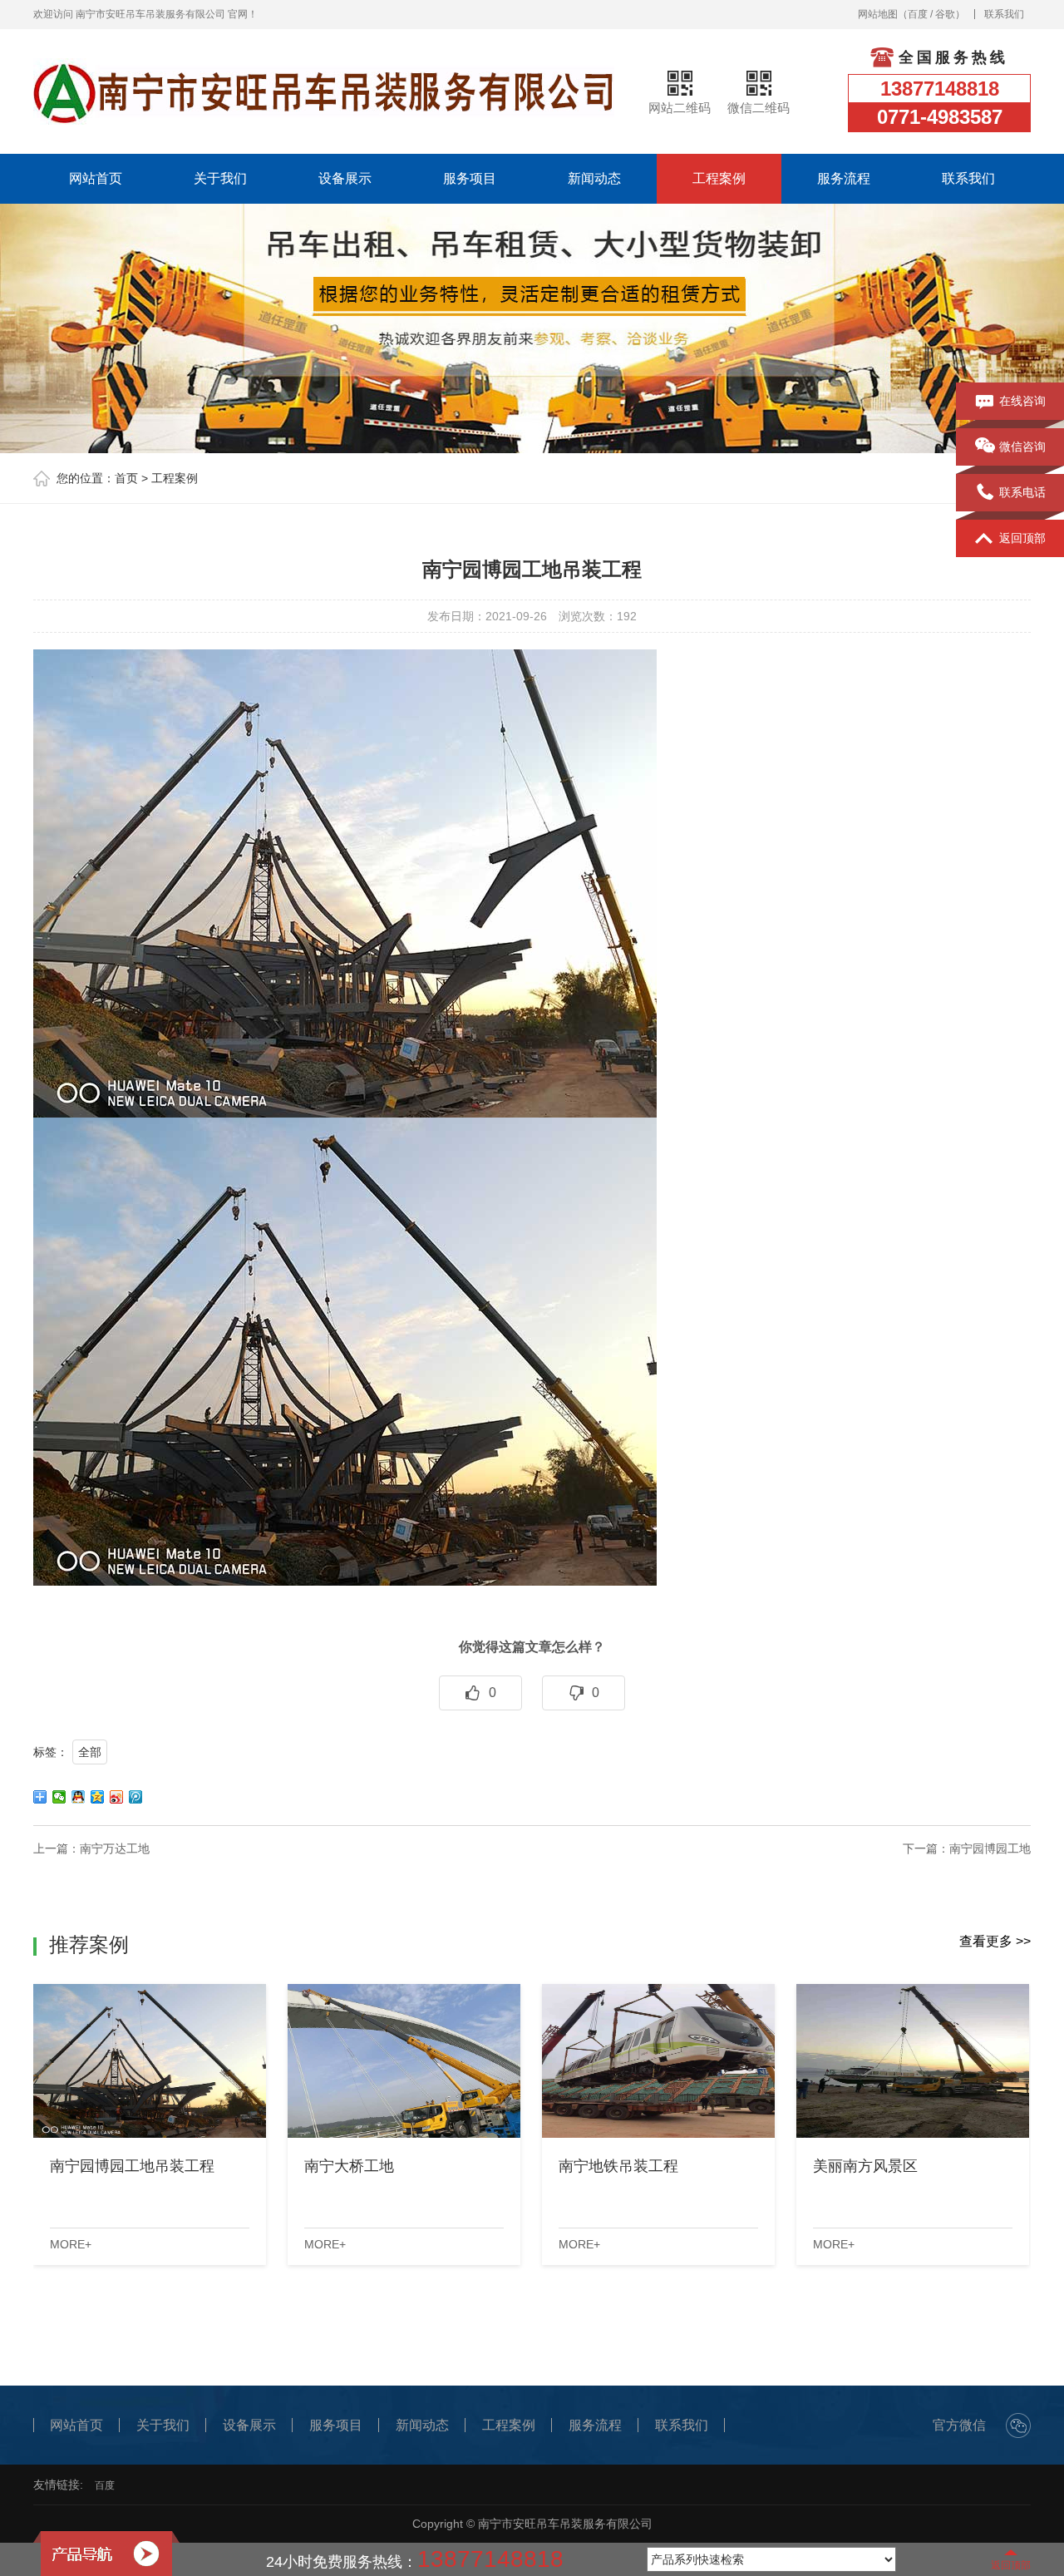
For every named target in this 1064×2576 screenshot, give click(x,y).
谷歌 (945, 14)
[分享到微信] (59, 1797)
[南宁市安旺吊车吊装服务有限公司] (324, 91)
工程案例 (719, 178)
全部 (90, 1752)
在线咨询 (1022, 401)
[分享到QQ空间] (98, 1797)
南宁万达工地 (115, 1848)
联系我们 (1004, 14)
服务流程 (844, 178)
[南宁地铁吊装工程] (658, 2061)
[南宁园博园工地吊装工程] (150, 2061)
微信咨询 (1022, 447)
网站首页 (96, 178)
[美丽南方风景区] (913, 2061)
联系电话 (1022, 492)
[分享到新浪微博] (117, 1797)
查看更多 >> (995, 1941)
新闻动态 (594, 178)
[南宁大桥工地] (404, 2061)
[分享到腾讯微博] (136, 1797)
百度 (918, 14)
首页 (126, 478)
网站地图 (878, 14)
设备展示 (345, 178)
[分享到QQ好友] (79, 1797)
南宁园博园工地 (990, 1848)
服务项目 (470, 178)
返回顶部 (1022, 538)
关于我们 (220, 178)
